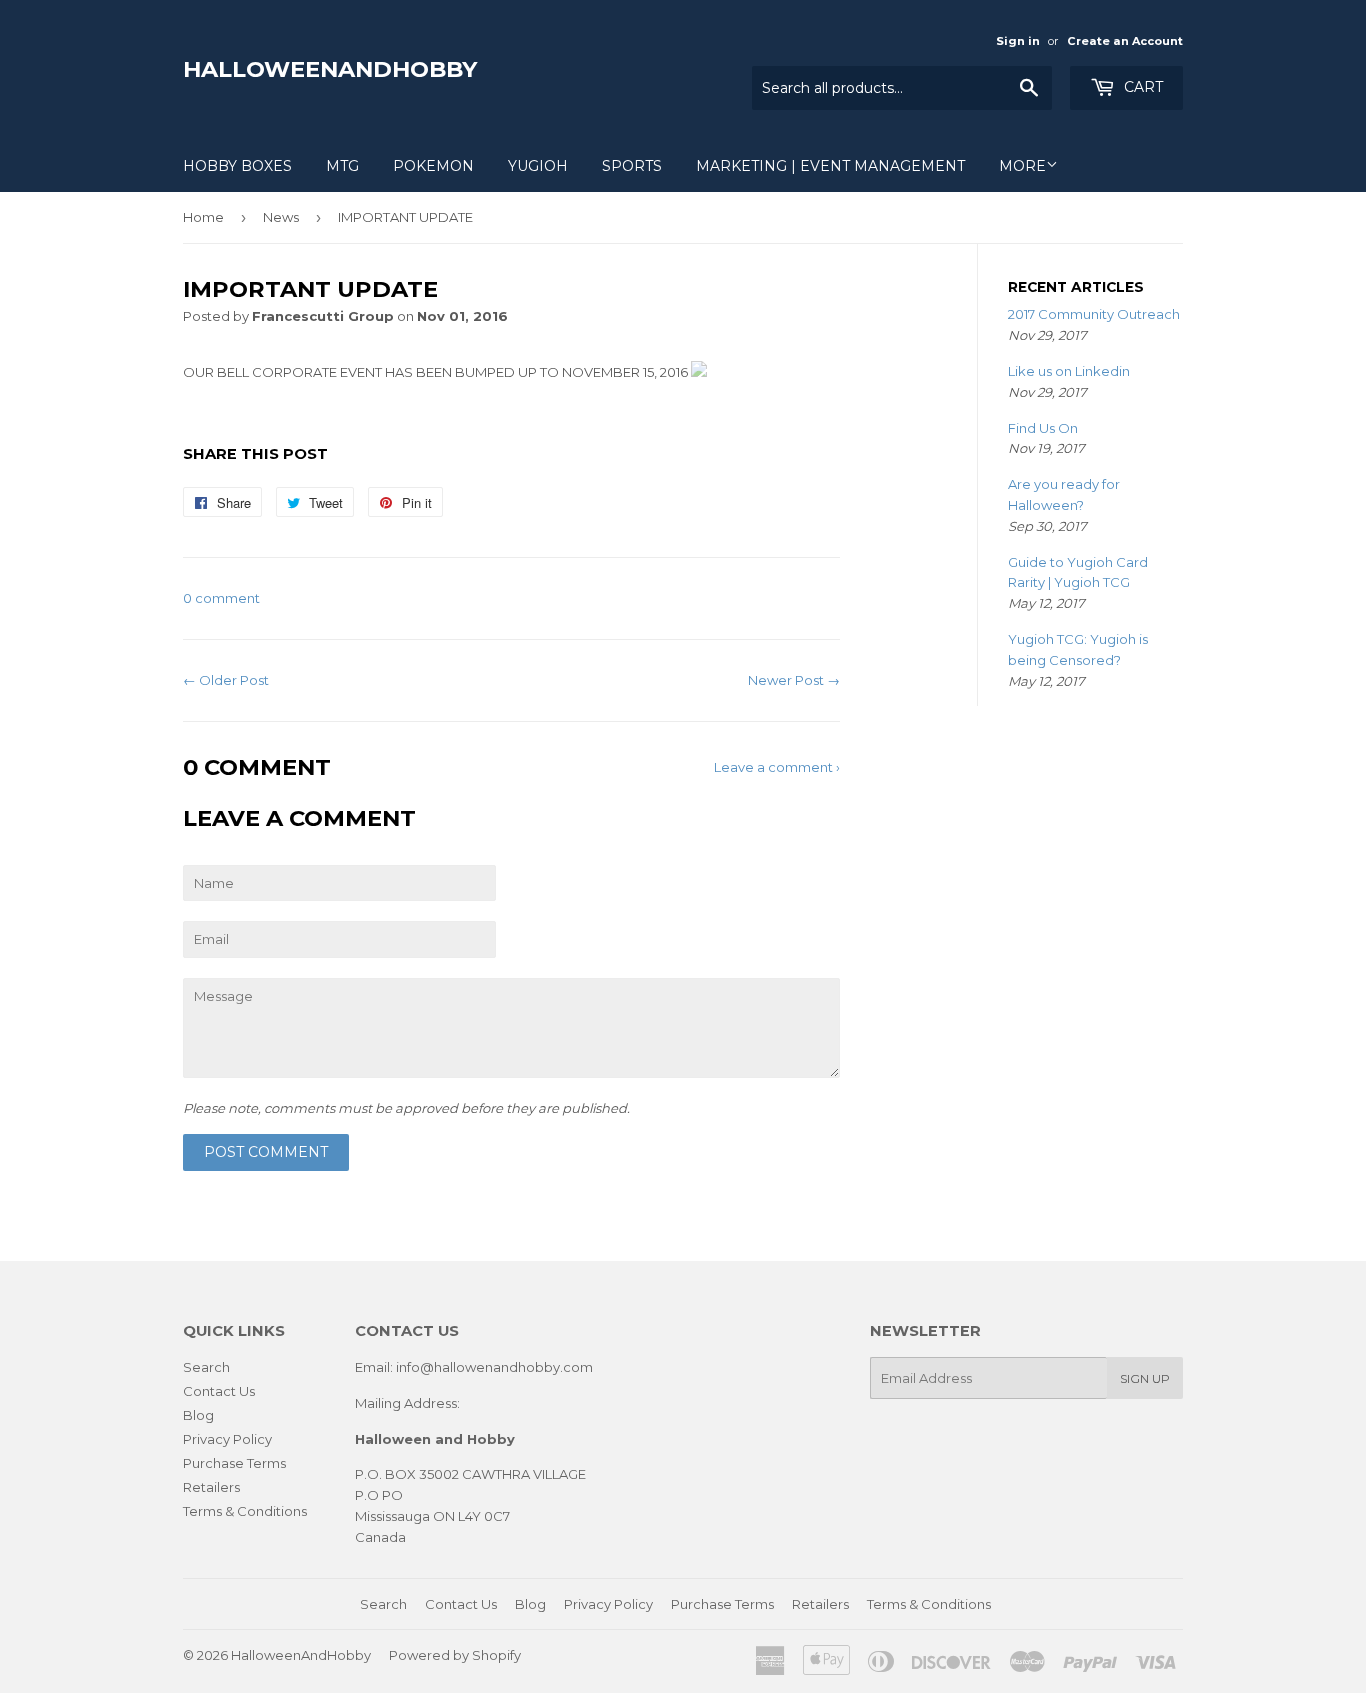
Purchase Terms (234, 1463)
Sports (632, 166)
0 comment (221, 598)
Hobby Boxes (237, 166)
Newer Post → (794, 680)
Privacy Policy (227, 1439)
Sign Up (1145, 1378)
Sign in (1018, 41)
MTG (342, 166)
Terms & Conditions (245, 1511)
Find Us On (1043, 428)
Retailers (211, 1487)
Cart (1141, 87)
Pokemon (433, 166)
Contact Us (219, 1391)
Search (206, 1367)
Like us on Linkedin (1069, 371)
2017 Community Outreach (1094, 314)
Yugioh (538, 166)
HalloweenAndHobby (330, 69)
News (281, 217)
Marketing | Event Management (830, 166)
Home (203, 217)
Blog (198, 1415)
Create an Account (1125, 41)
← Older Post (226, 680)
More (1022, 166)
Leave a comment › (777, 767)
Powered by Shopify (455, 1655)
